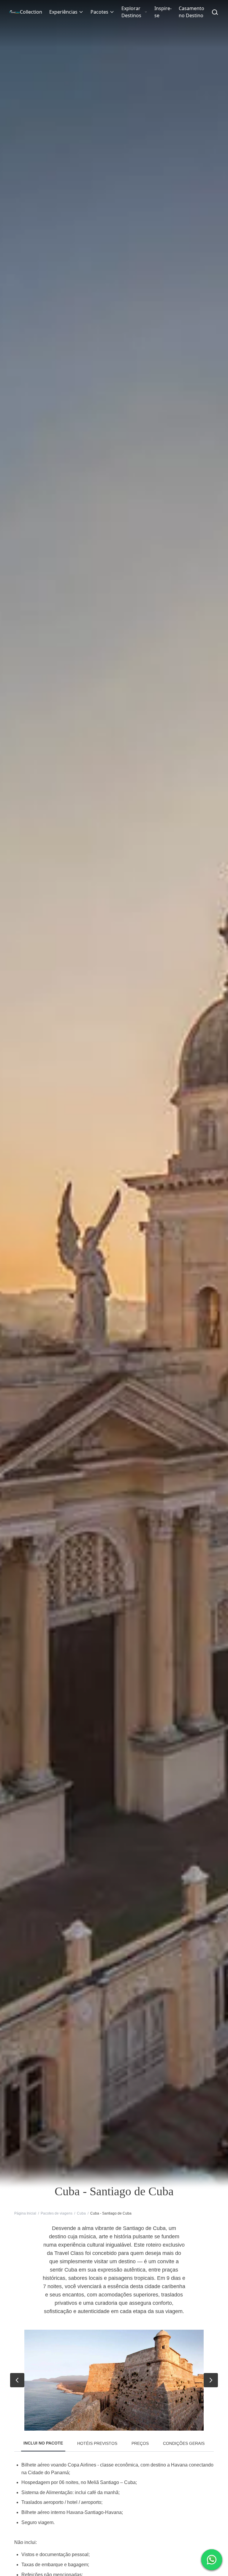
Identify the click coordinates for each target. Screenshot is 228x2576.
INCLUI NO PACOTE (43, 2443)
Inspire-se (163, 12)
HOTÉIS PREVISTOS (97, 2443)
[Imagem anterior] (17, 2380)
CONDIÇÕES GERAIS (184, 2443)
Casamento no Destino (191, 12)
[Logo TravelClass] (15, 12)
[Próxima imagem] (211, 2380)
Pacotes (99, 12)
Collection (31, 12)
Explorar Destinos (131, 12)
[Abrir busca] (215, 12)
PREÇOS (140, 2443)
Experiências (63, 12)
